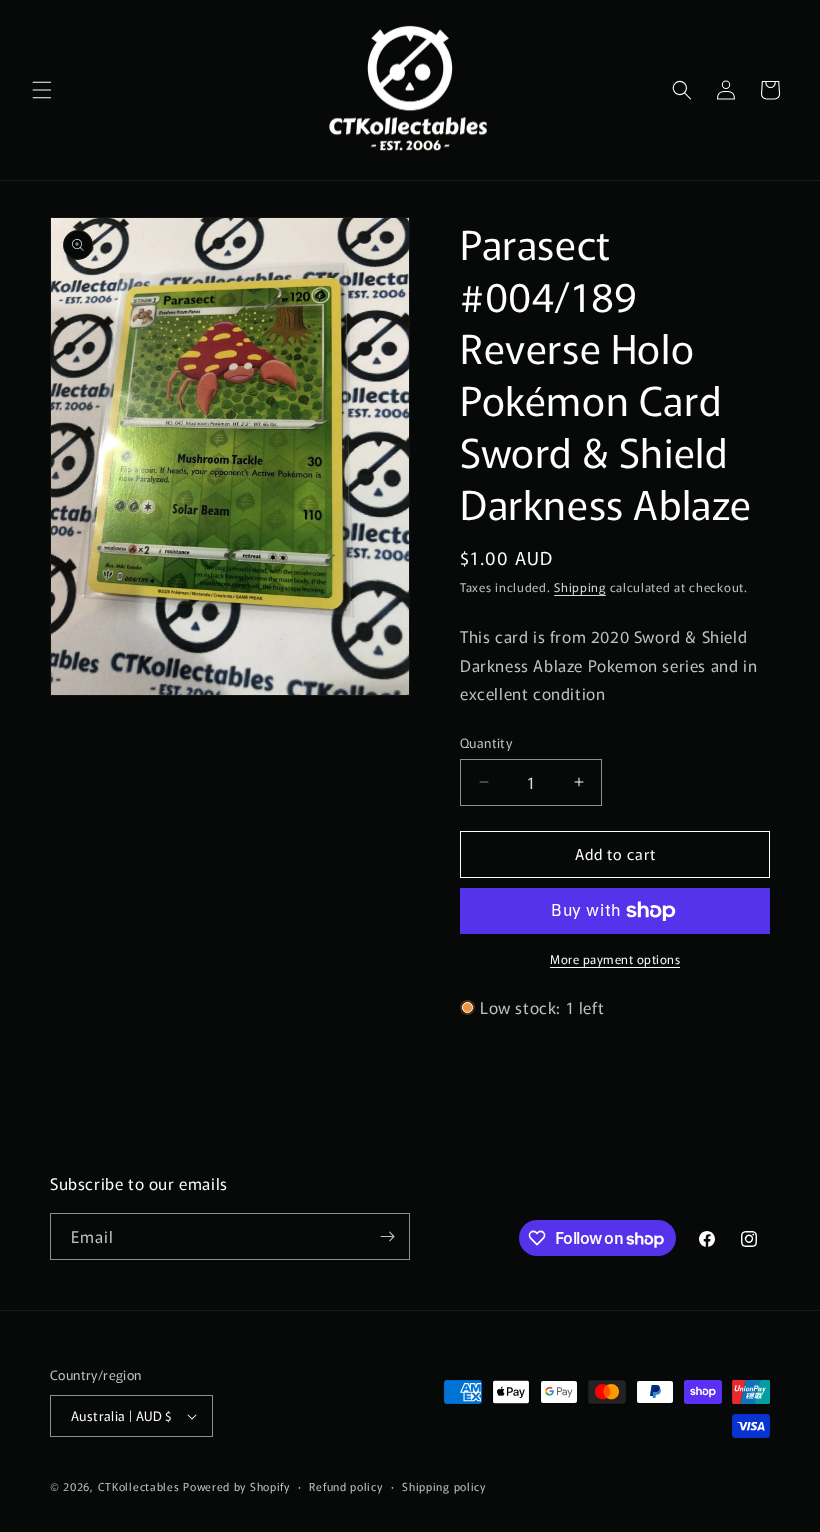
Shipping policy (444, 1486)
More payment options (615, 958)
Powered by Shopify (236, 1486)
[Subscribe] (387, 1236)
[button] (42, 90)
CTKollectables (139, 1486)
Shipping (580, 586)
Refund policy (345, 1486)
